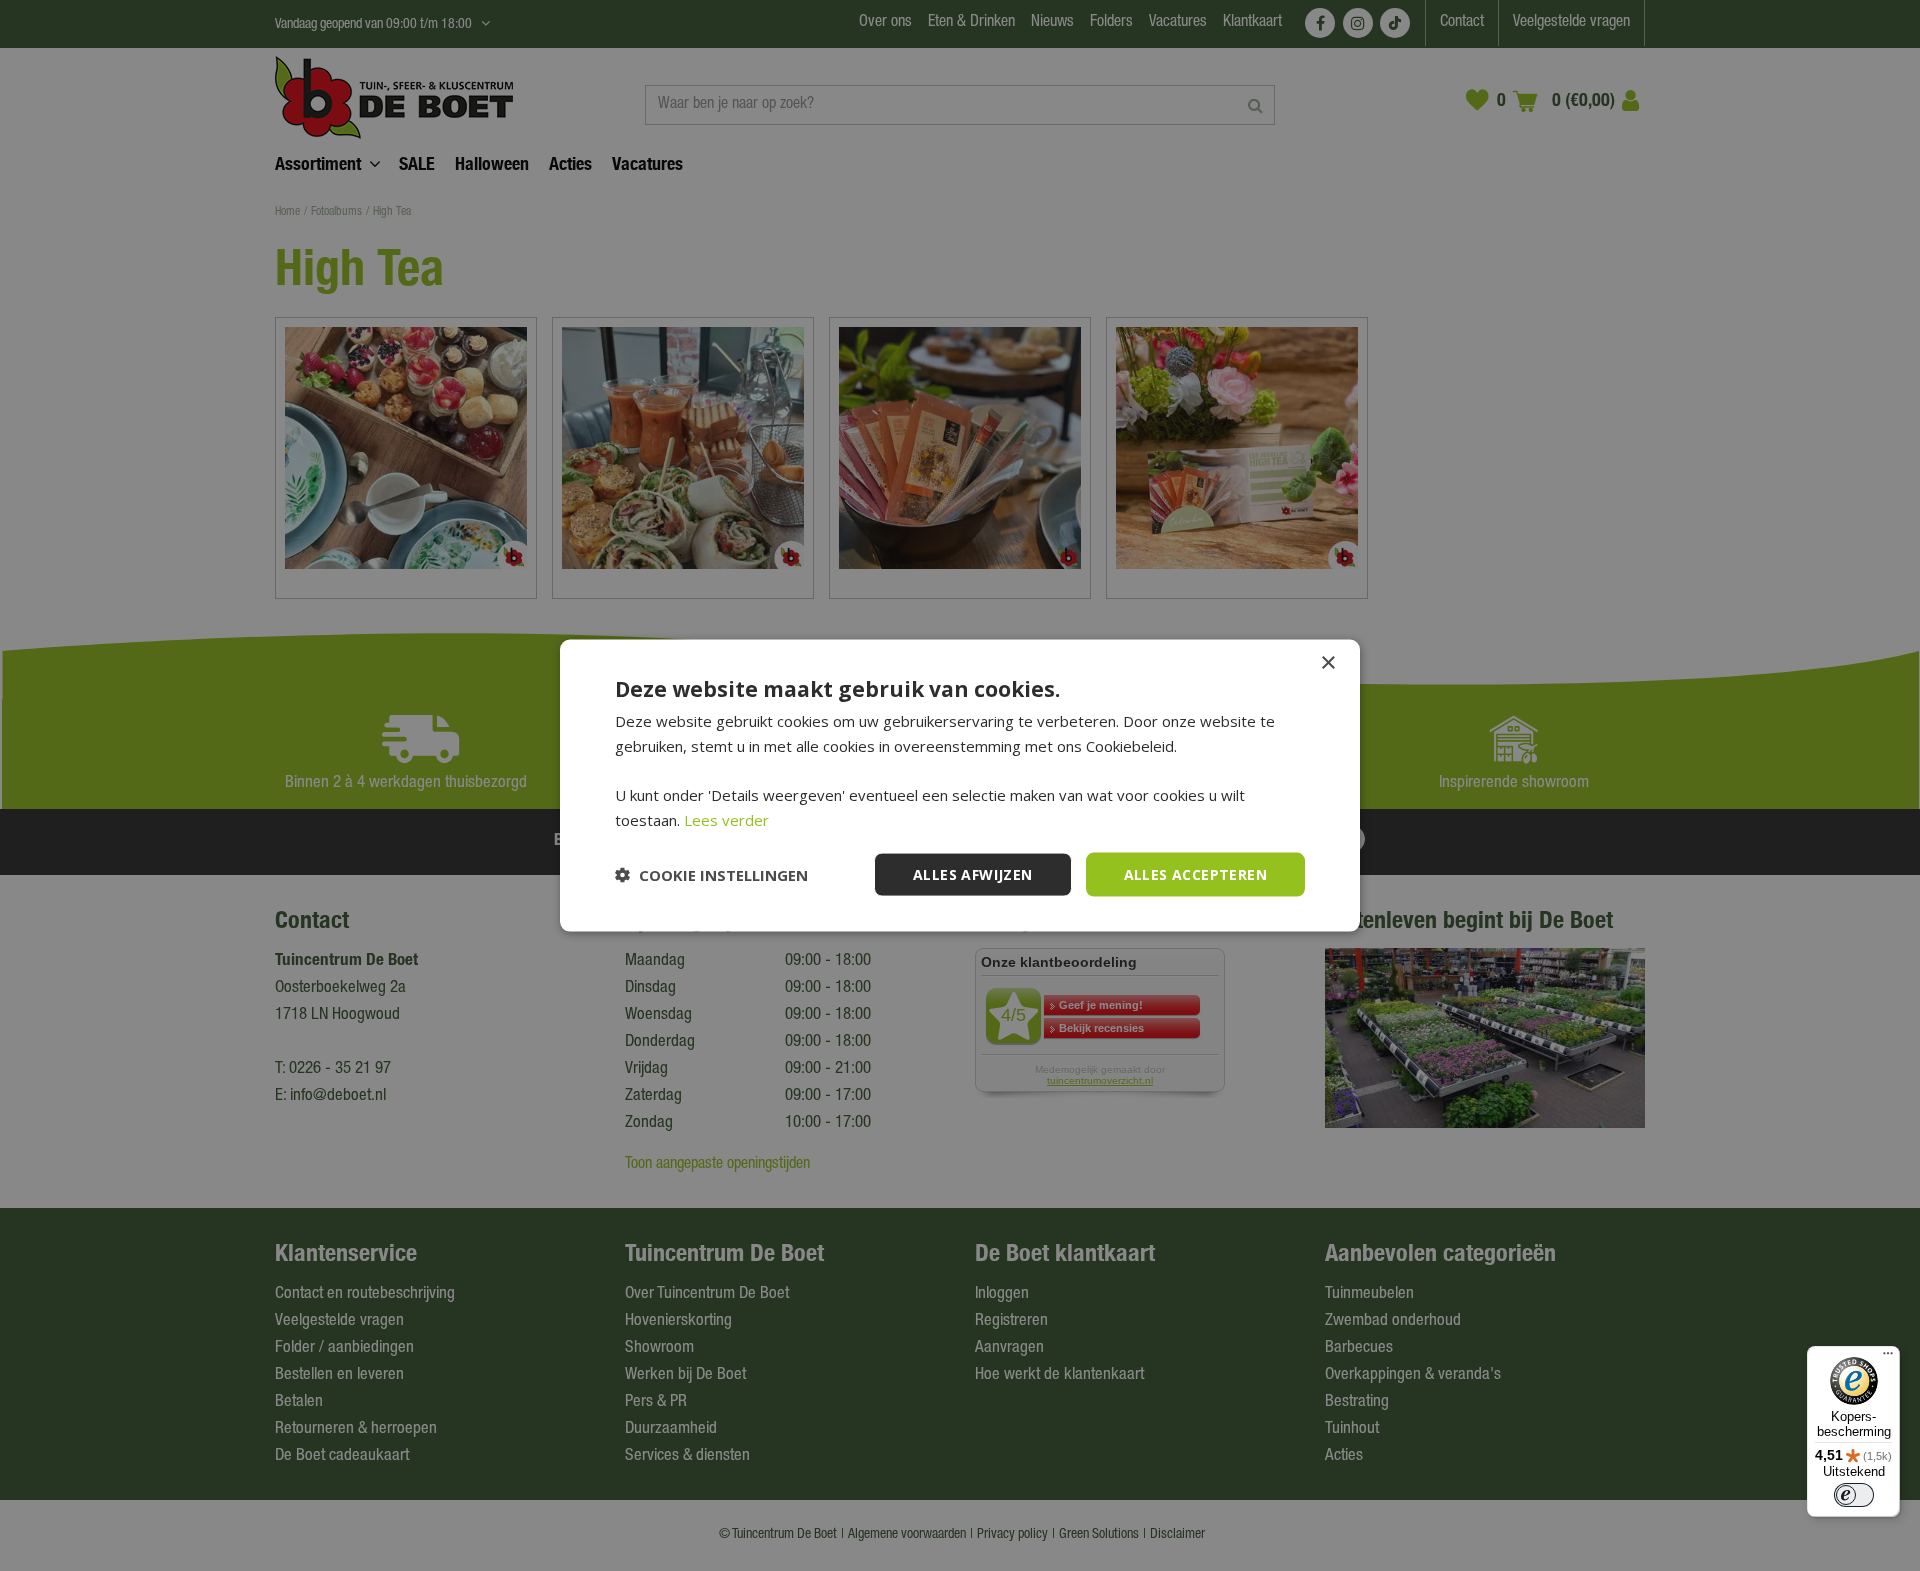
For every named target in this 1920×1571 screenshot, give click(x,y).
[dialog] (960, 785)
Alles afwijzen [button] (973, 873)
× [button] (1327, 662)
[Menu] (1888, 1358)
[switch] (1854, 1495)
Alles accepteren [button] (1195, 873)
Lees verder (726, 819)
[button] (711, 875)
